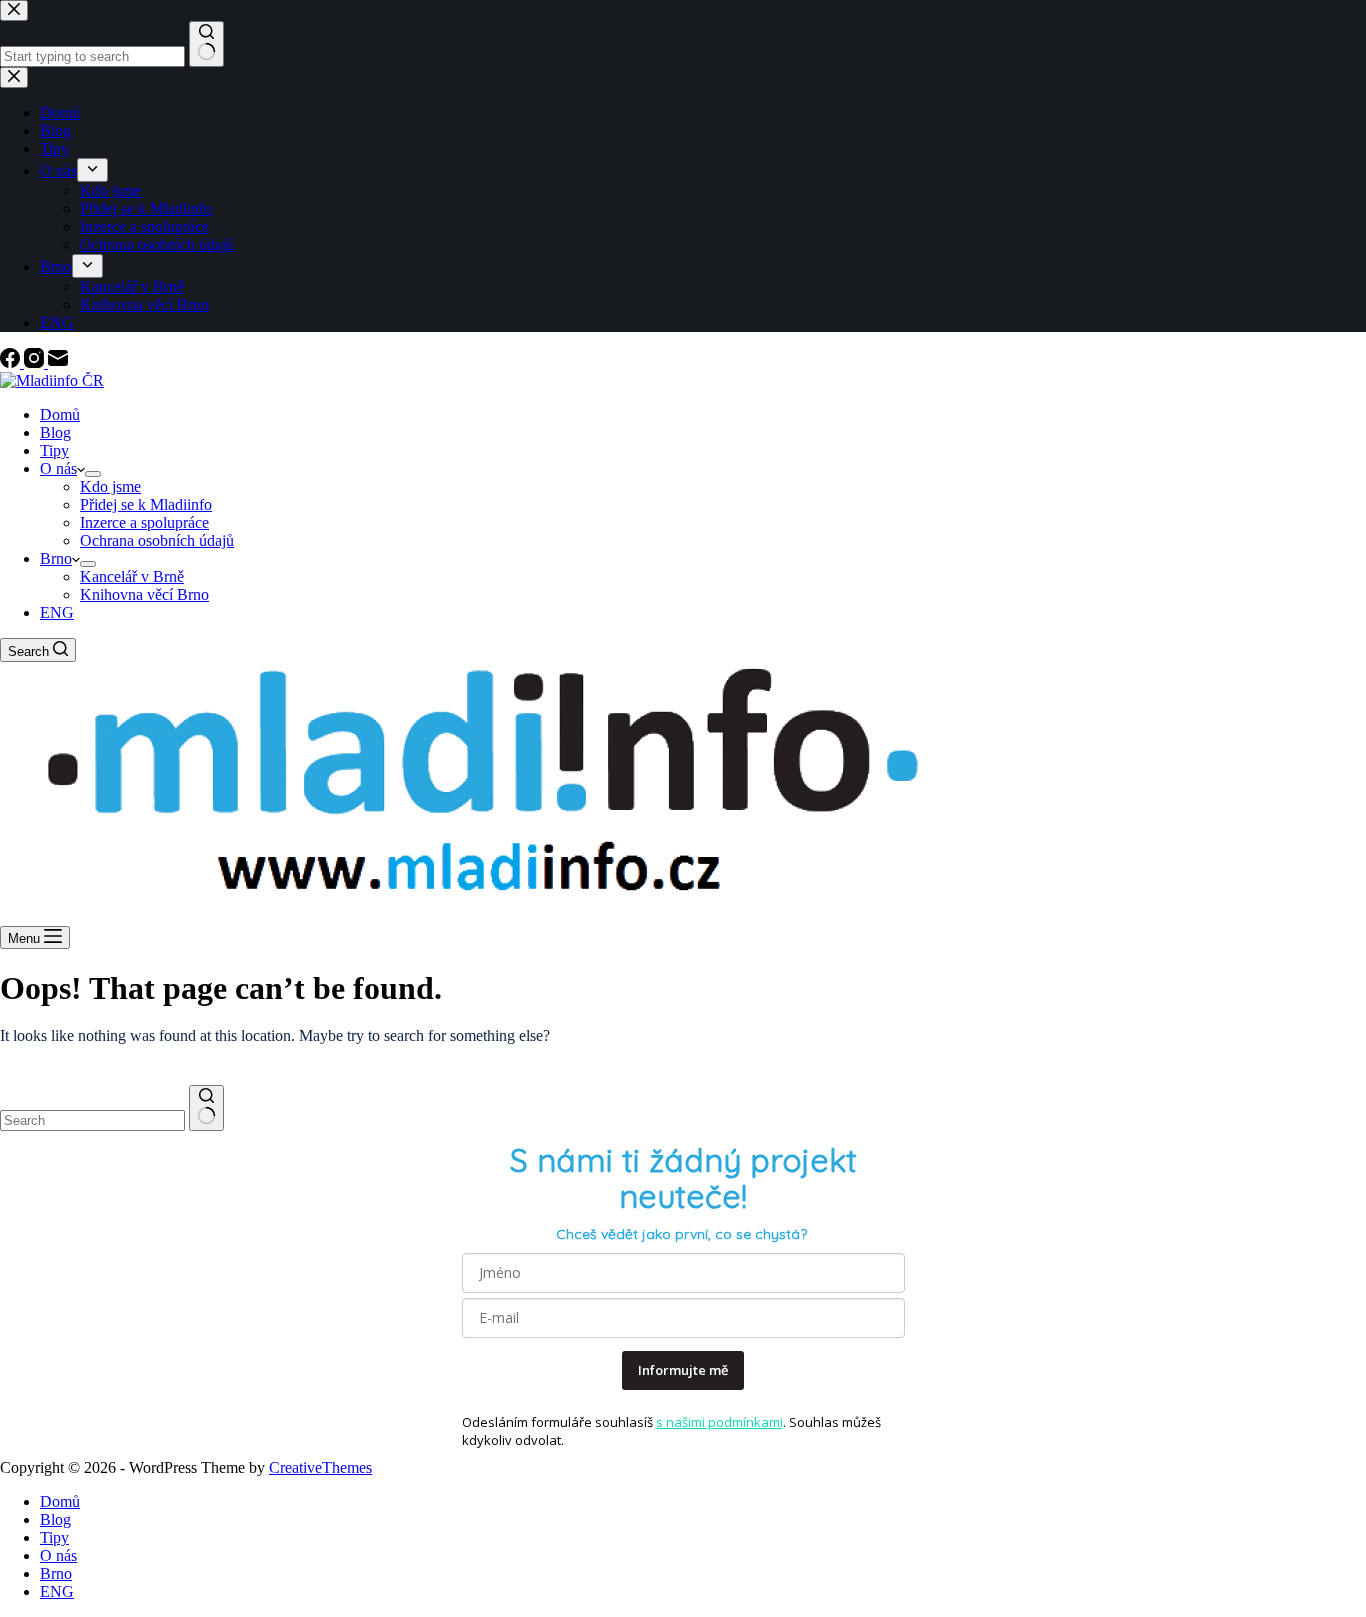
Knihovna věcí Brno (144, 594)
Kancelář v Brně (132, 576)
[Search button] (206, 1108)
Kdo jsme (110, 486)
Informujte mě (683, 1370)
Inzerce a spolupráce (144, 522)
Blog (55, 432)
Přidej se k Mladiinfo (146, 504)
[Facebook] (12, 362)
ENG (57, 612)
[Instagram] (36, 362)
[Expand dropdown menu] (93, 474)
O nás (58, 468)
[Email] (58, 362)
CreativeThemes (320, 1467)
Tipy (54, 450)
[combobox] (92, 1120)
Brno (56, 558)
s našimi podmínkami (719, 1422)
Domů (60, 414)
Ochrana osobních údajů (157, 540)
